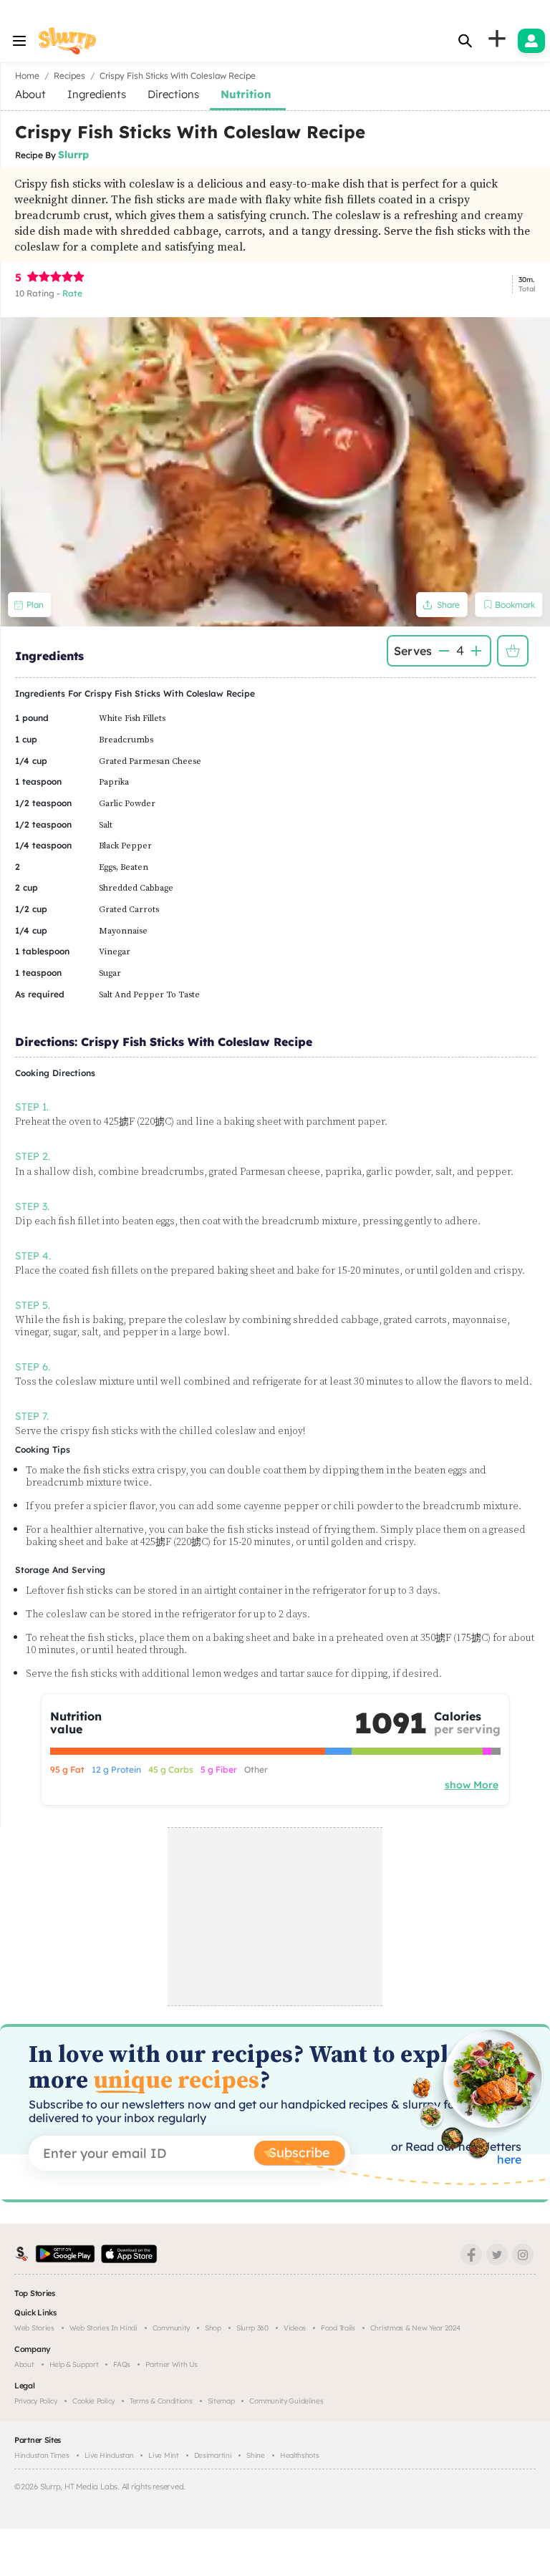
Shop (213, 2328)
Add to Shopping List (513, 651)
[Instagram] (523, 2255)
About (24, 2364)
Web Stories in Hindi (103, 2328)
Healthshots (300, 2455)
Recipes (69, 76)
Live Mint (163, 2455)
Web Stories (34, 2328)
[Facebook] (471, 2255)
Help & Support (74, 2364)
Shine (256, 2455)
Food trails (338, 2328)
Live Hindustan (109, 2455)
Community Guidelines (286, 2401)
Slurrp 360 (252, 2328)
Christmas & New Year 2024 (415, 2328)
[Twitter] (497, 2255)
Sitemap (221, 2401)
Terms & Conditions (161, 2401)
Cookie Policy (93, 2401)
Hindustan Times (42, 2455)
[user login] (531, 41)
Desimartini (213, 2455)
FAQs (122, 2364)
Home (27, 76)
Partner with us (172, 2364)
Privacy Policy (36, 2401)
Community (171, 2328)
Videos (295, 2328)
